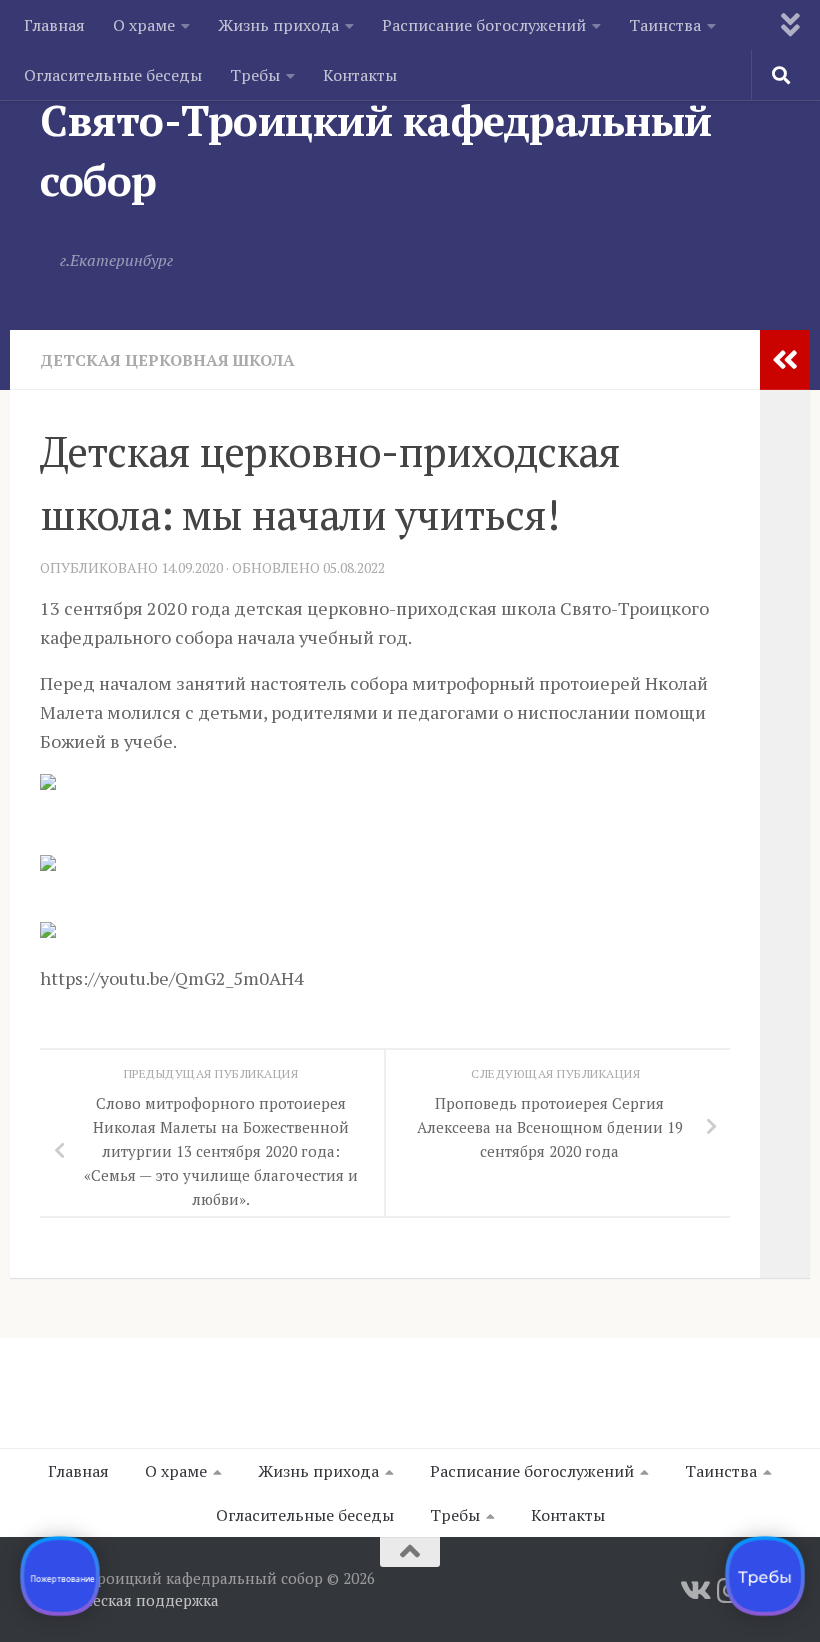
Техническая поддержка (129, 1600)
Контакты (360, 75)
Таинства (665, 25)
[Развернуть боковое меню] (785, 360)
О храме (144, 25)
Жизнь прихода (278, 25)
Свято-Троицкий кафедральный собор (376, 150)
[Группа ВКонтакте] (694, 1591)
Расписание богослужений (484, 25)
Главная (54, 25)
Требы (255, 75)
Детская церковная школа (167, 360)
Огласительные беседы (113, 75)
